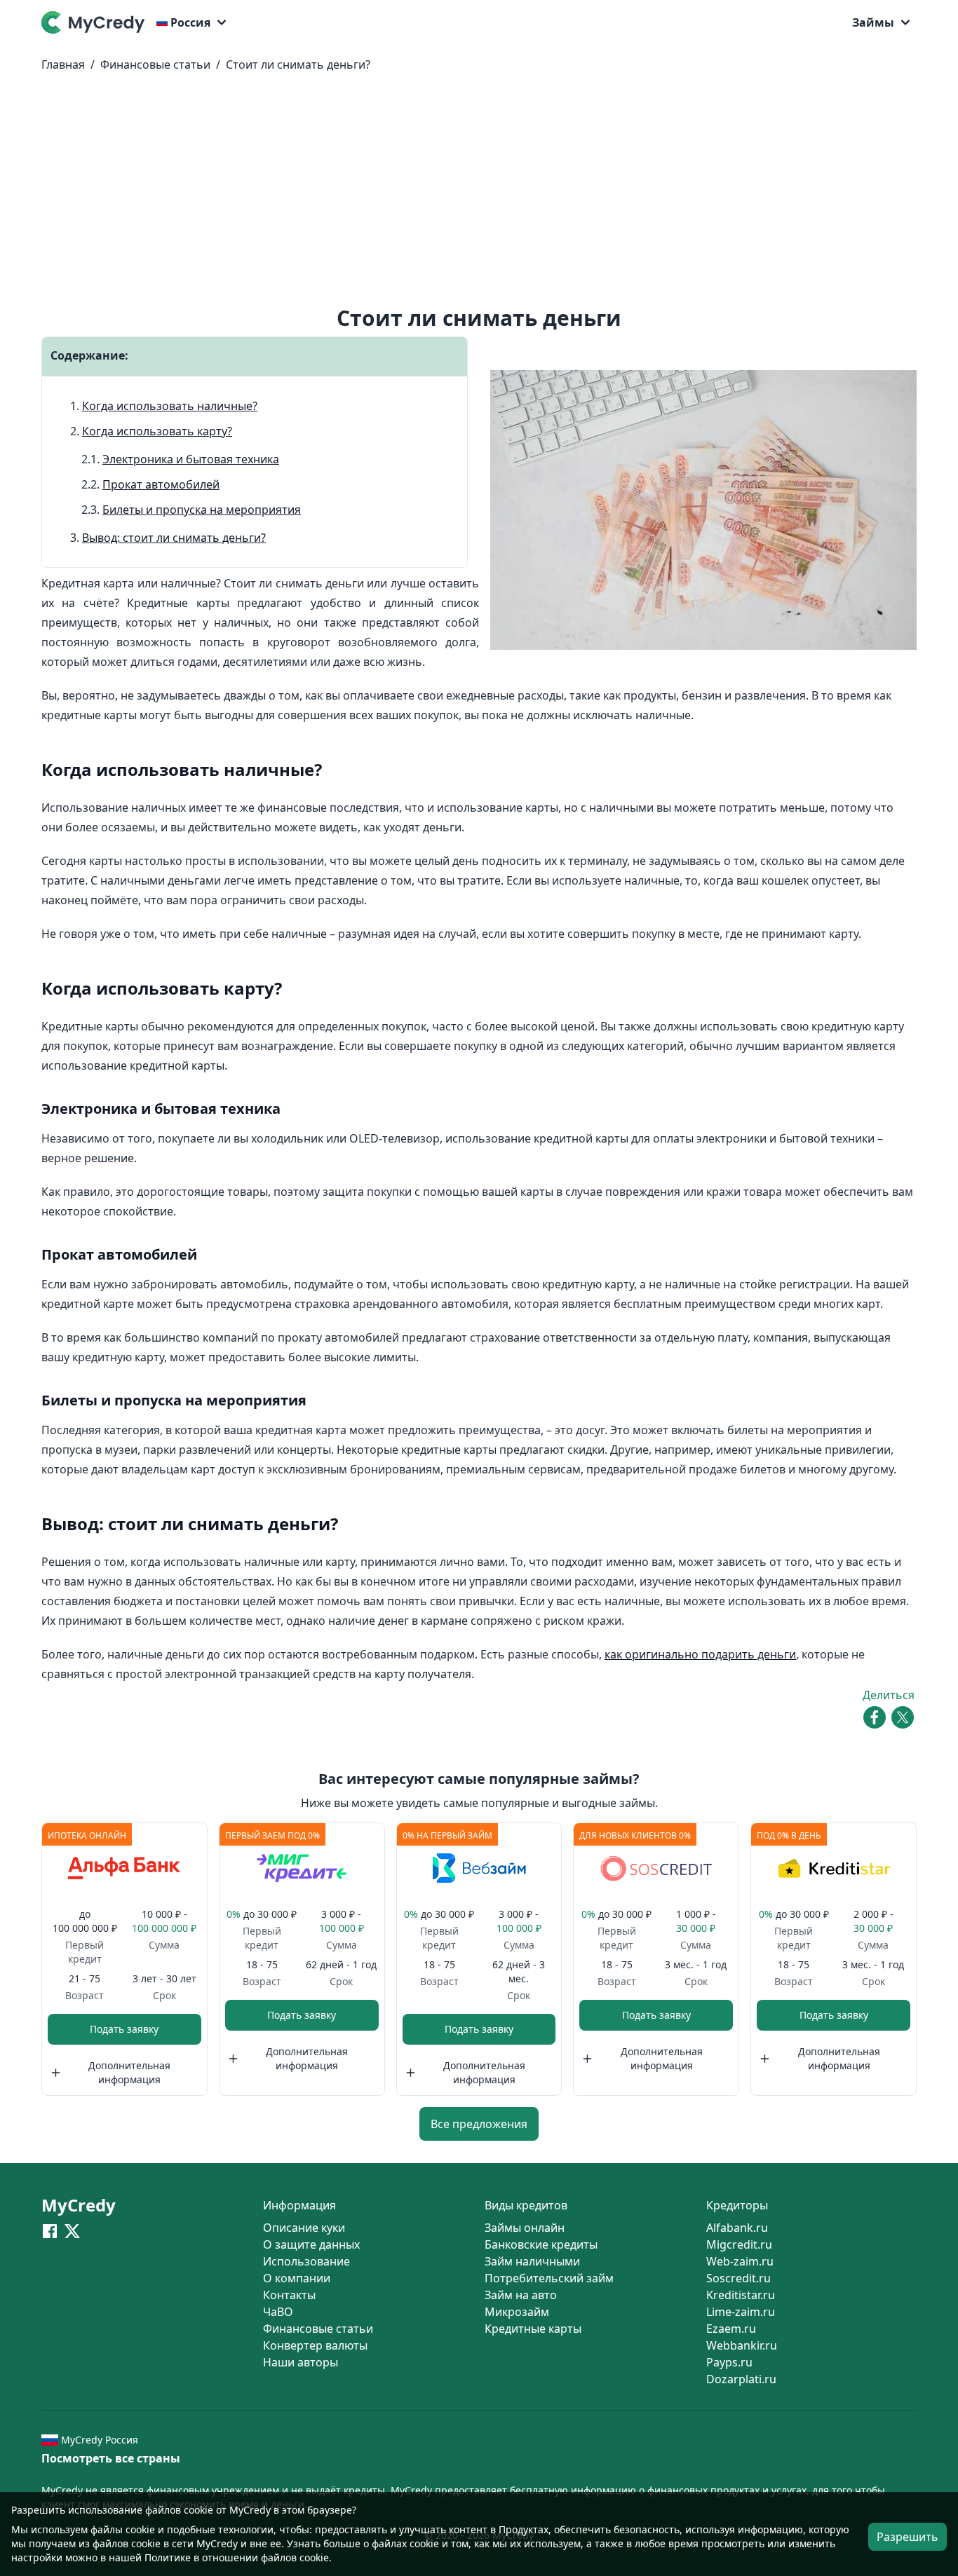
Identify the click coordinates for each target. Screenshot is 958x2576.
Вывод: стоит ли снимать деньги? (174, 538)
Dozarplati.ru (741, 2379)
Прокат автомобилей (161, 484)
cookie (140, 2529)
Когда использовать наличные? (170, 406)
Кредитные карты (533, 2329)
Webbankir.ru (742, 2345)
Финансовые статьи (155, 64)
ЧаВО (278, 2312)
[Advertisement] (479, 195)
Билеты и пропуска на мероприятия (202, 510)
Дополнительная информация (129, 2072)
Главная (63, 64)
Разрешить (908, 2537)
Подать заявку (124, 2029)
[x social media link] (72, 2230)
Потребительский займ (549, 2278)
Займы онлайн (525, 2228)
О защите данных (311, 2244)
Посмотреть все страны (111, 2458)
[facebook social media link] (50, 2230)
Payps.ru (729, 2362)
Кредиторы (737, 2205)
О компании (297, 2278)
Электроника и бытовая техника (191, 459)
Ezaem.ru (731, 2329)
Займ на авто (521, 2295)
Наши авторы (301, 2362)
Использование (306, 2261)
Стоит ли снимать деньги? (298, 64)
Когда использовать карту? (157, 431)
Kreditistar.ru (741, 2295)
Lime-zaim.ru (741, 2312)
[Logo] (96, 22)
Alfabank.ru (737, 2228)
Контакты (289, 2295)
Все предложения (479, 2124)
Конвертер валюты (315, 2345)
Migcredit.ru (739, 2244)
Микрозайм (517, 2312)
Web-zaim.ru (740, 2261)
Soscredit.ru (738, 2278)
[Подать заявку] (124, 1868)
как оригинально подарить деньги (700, 1654)
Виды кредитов (526, 2205)
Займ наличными (532, 2261)
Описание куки (304, 2228)
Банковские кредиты (541, 2244)
